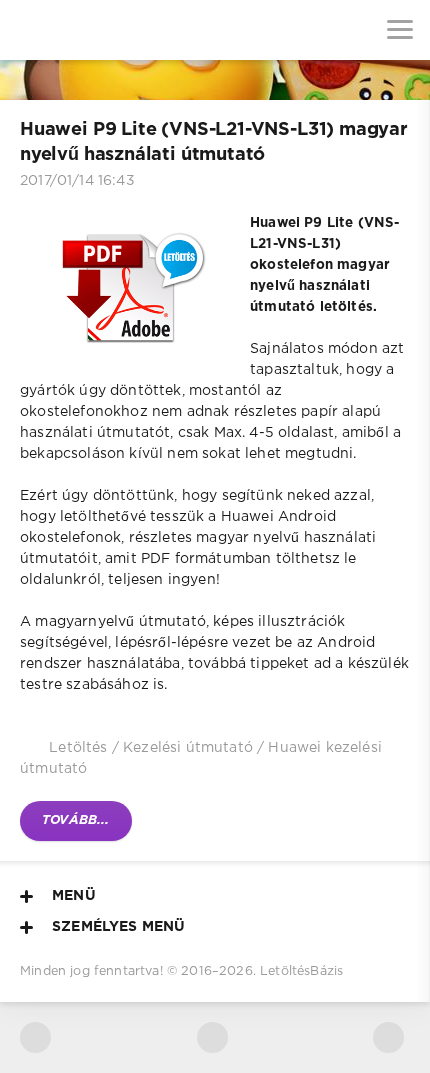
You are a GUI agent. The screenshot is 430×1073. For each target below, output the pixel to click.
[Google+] (388, 1037)
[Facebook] (212, 1037)
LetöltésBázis (301, 971)
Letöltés (78, 748)
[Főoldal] (30, 30)
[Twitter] (35, 1037)
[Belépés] (90, 30)
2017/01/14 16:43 (77, 181)
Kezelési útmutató (188, 748)
